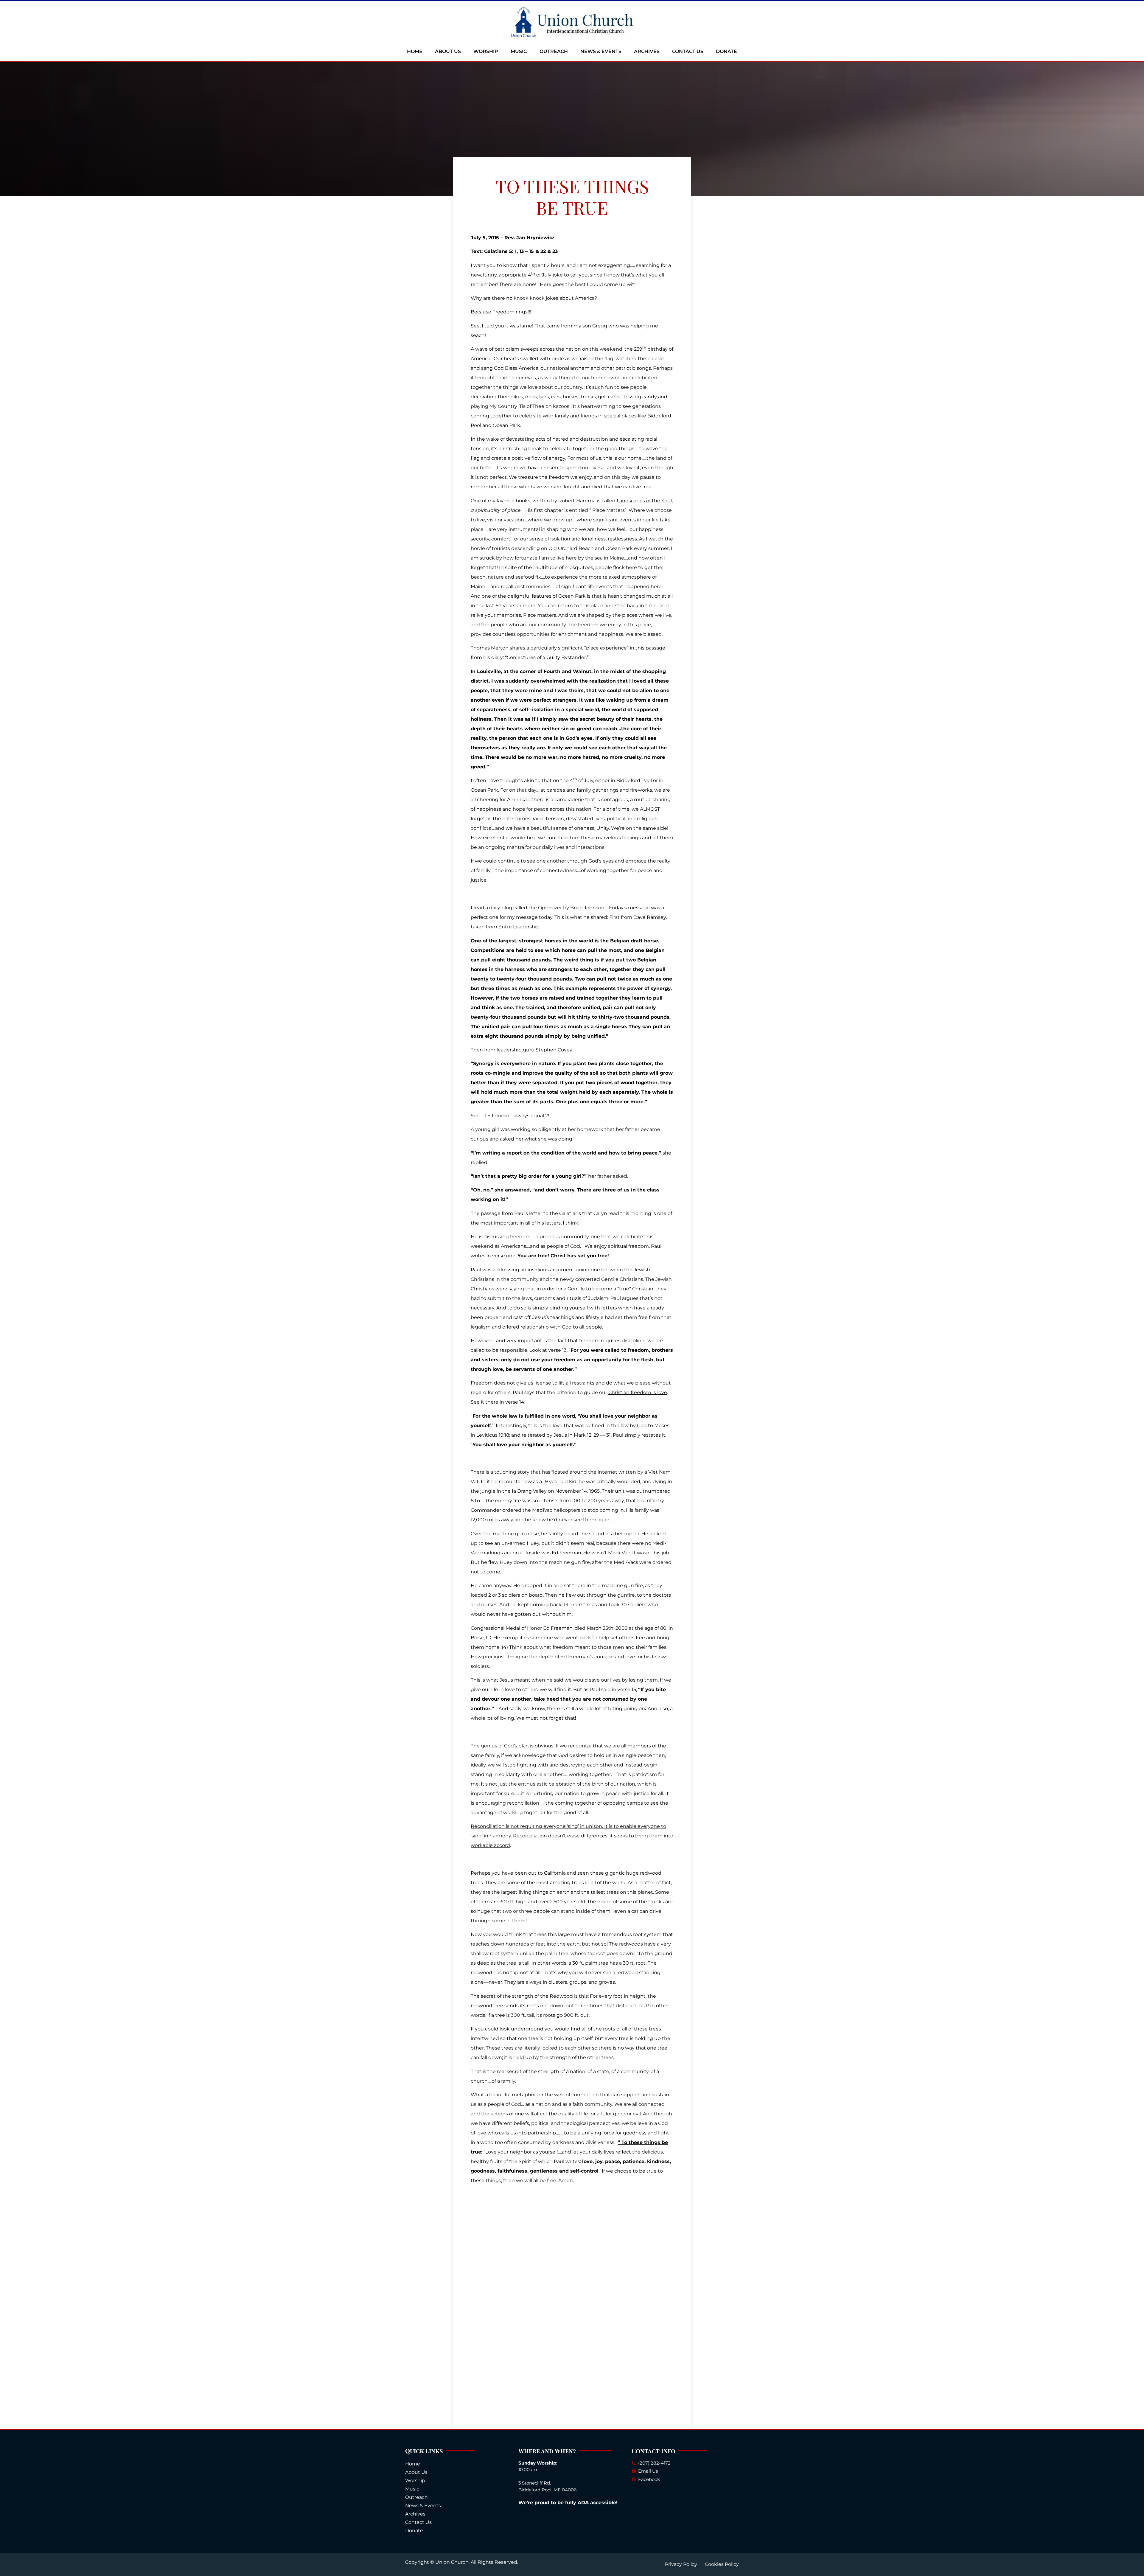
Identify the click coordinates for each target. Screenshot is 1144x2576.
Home (415, 51)
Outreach (554, 51)
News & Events (601, 51)
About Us (448, 51)
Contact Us (688, 51)
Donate (726, 51)
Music (519, 51)
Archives (647, 51)
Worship (486, 51)
